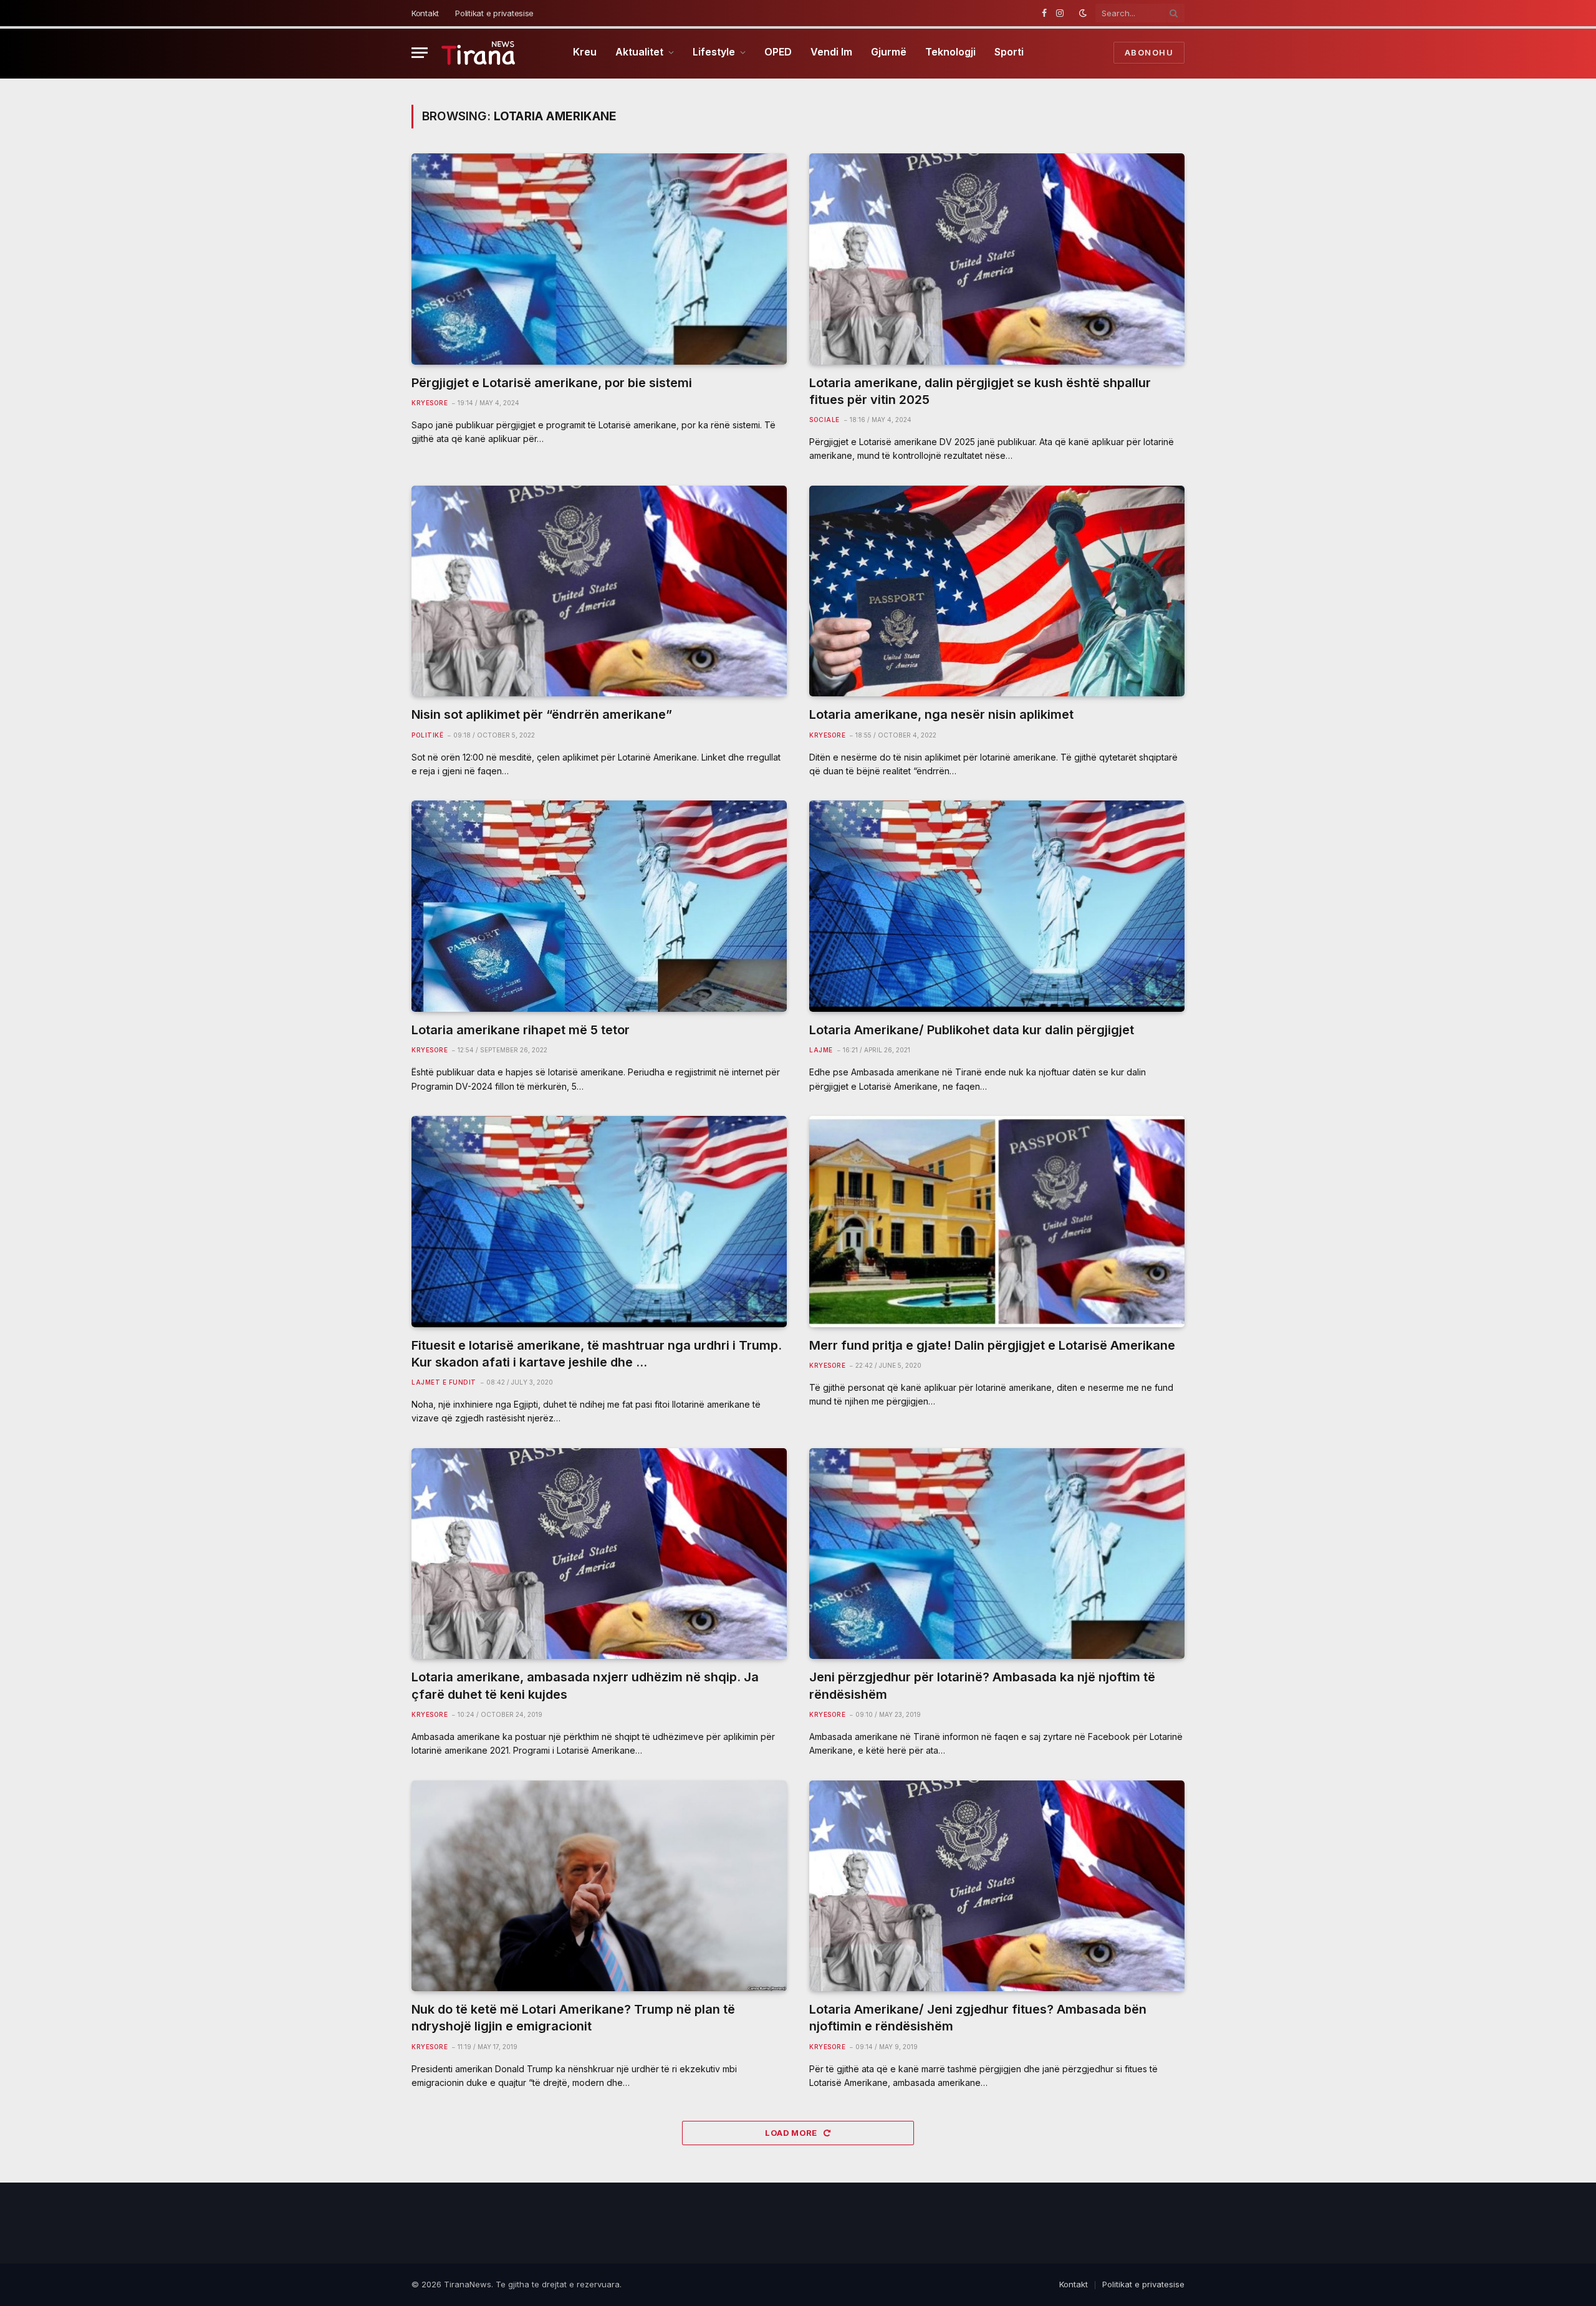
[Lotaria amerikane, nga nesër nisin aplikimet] (997, 591)
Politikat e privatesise (494, 13)
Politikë (427, 735)
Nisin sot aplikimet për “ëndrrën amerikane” (542, 714)
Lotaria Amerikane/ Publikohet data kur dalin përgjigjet (972, 1030)
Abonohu (1149, 52)
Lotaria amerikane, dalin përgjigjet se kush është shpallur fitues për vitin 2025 (980, 391)
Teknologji (950, 52)
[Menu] (420, 53)
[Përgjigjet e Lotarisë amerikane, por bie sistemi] (599, 259)
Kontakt (425, 13)
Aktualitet (639, 52)
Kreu (585, 52)
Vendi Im (831, 52)
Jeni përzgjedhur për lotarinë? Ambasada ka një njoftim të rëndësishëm (982, 1685)
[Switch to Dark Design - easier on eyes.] (1083, 13)
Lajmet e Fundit (444, 1382)
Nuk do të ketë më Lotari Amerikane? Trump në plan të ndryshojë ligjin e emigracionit (573, 2018)
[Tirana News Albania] (478, 53)
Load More (792, 2133)
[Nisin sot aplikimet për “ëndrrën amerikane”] (599, 591)
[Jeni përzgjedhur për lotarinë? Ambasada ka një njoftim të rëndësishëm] (997, 1554)
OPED (778, 52)
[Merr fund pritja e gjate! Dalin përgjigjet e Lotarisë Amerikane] (997, 1222)
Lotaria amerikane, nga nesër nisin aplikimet (941, 714)
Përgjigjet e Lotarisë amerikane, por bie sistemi (552, 383)
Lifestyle (714, 52)
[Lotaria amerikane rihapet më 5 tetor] (599, 906)
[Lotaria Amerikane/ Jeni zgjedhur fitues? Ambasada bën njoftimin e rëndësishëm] (997, 1886)
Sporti (1009, 52)
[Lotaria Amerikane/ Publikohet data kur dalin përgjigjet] (997, 906)
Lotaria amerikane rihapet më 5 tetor (521, 1030)
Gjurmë (889, 52)
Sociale (824, 420)
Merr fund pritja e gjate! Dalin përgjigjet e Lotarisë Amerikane (992, 1345)
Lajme (821, 1050)
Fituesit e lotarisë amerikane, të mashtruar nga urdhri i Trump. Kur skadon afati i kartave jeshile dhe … (597, 1354)
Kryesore (430, 403)
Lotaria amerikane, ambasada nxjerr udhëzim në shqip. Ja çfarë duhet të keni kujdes (585, 1685)
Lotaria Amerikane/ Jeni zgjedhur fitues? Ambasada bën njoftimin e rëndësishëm (978, 2018)
